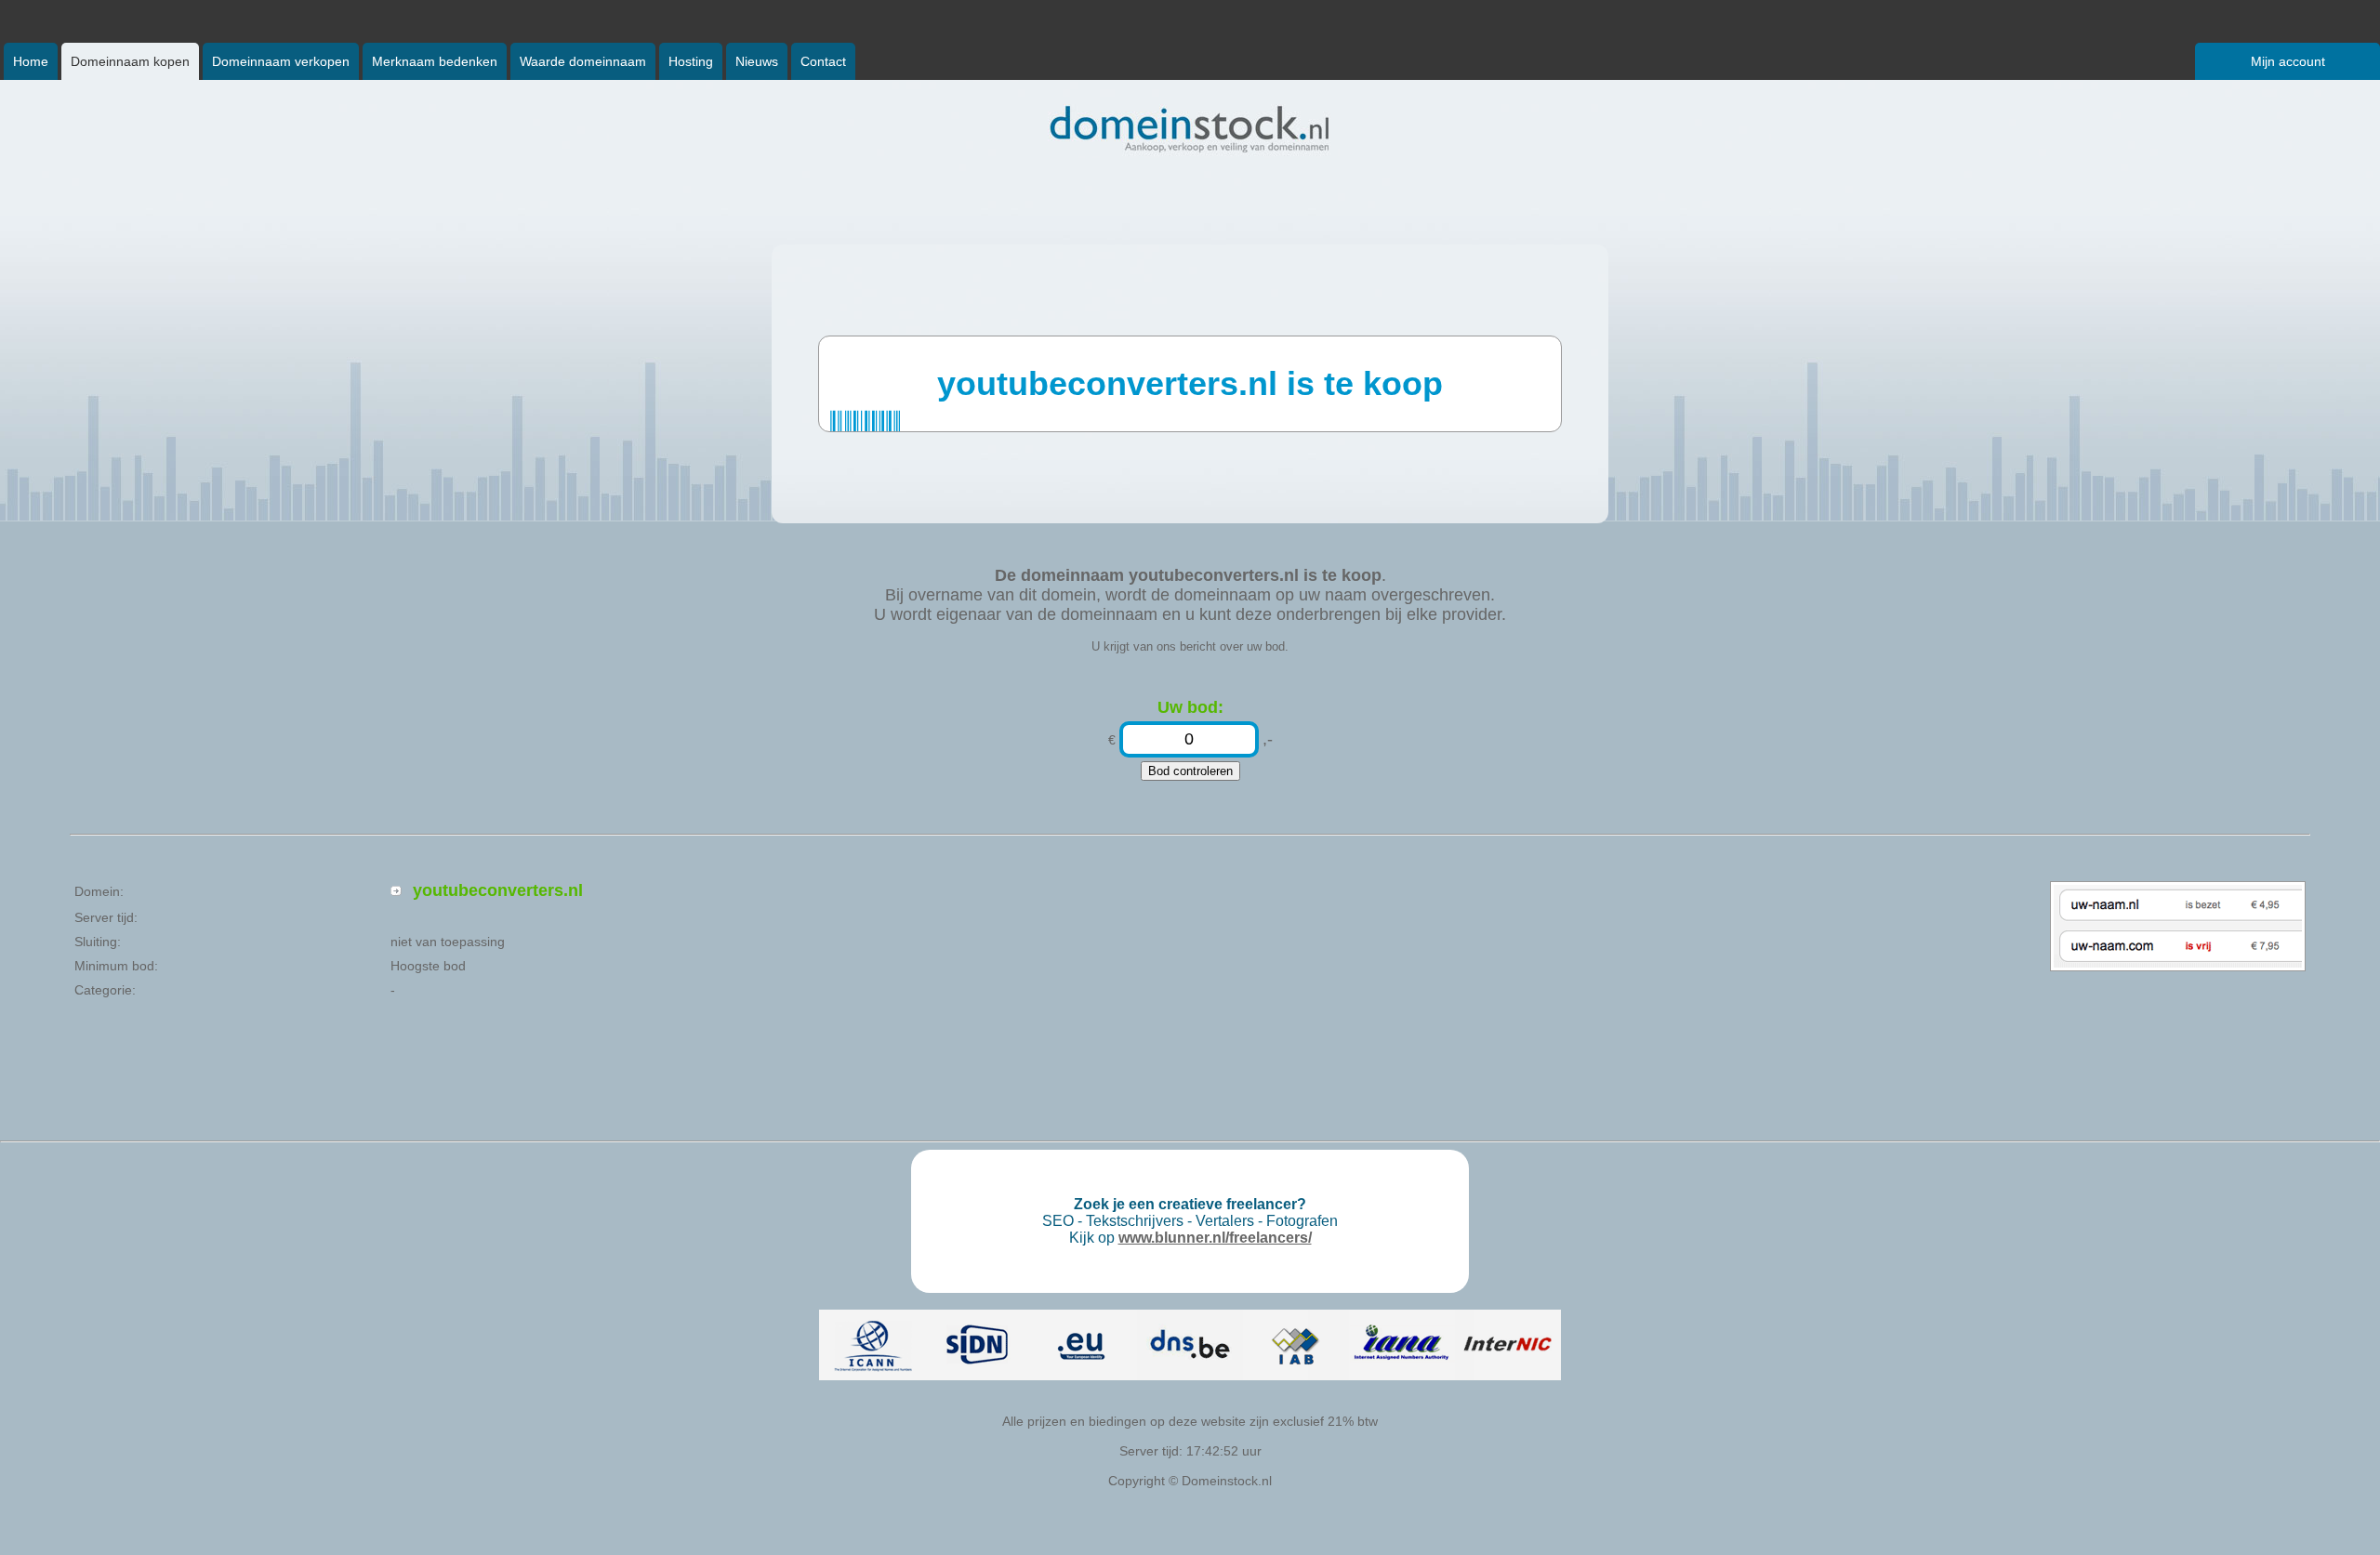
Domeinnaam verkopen (281, 61)
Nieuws (757, 61)
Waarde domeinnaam (583, 61)
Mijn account (2288, 61)
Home (31, 61)
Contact (823, 61)
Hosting (691, 61)
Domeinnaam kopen (130, 61)
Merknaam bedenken (435, 61)
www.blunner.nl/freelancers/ (1215, 1238)
